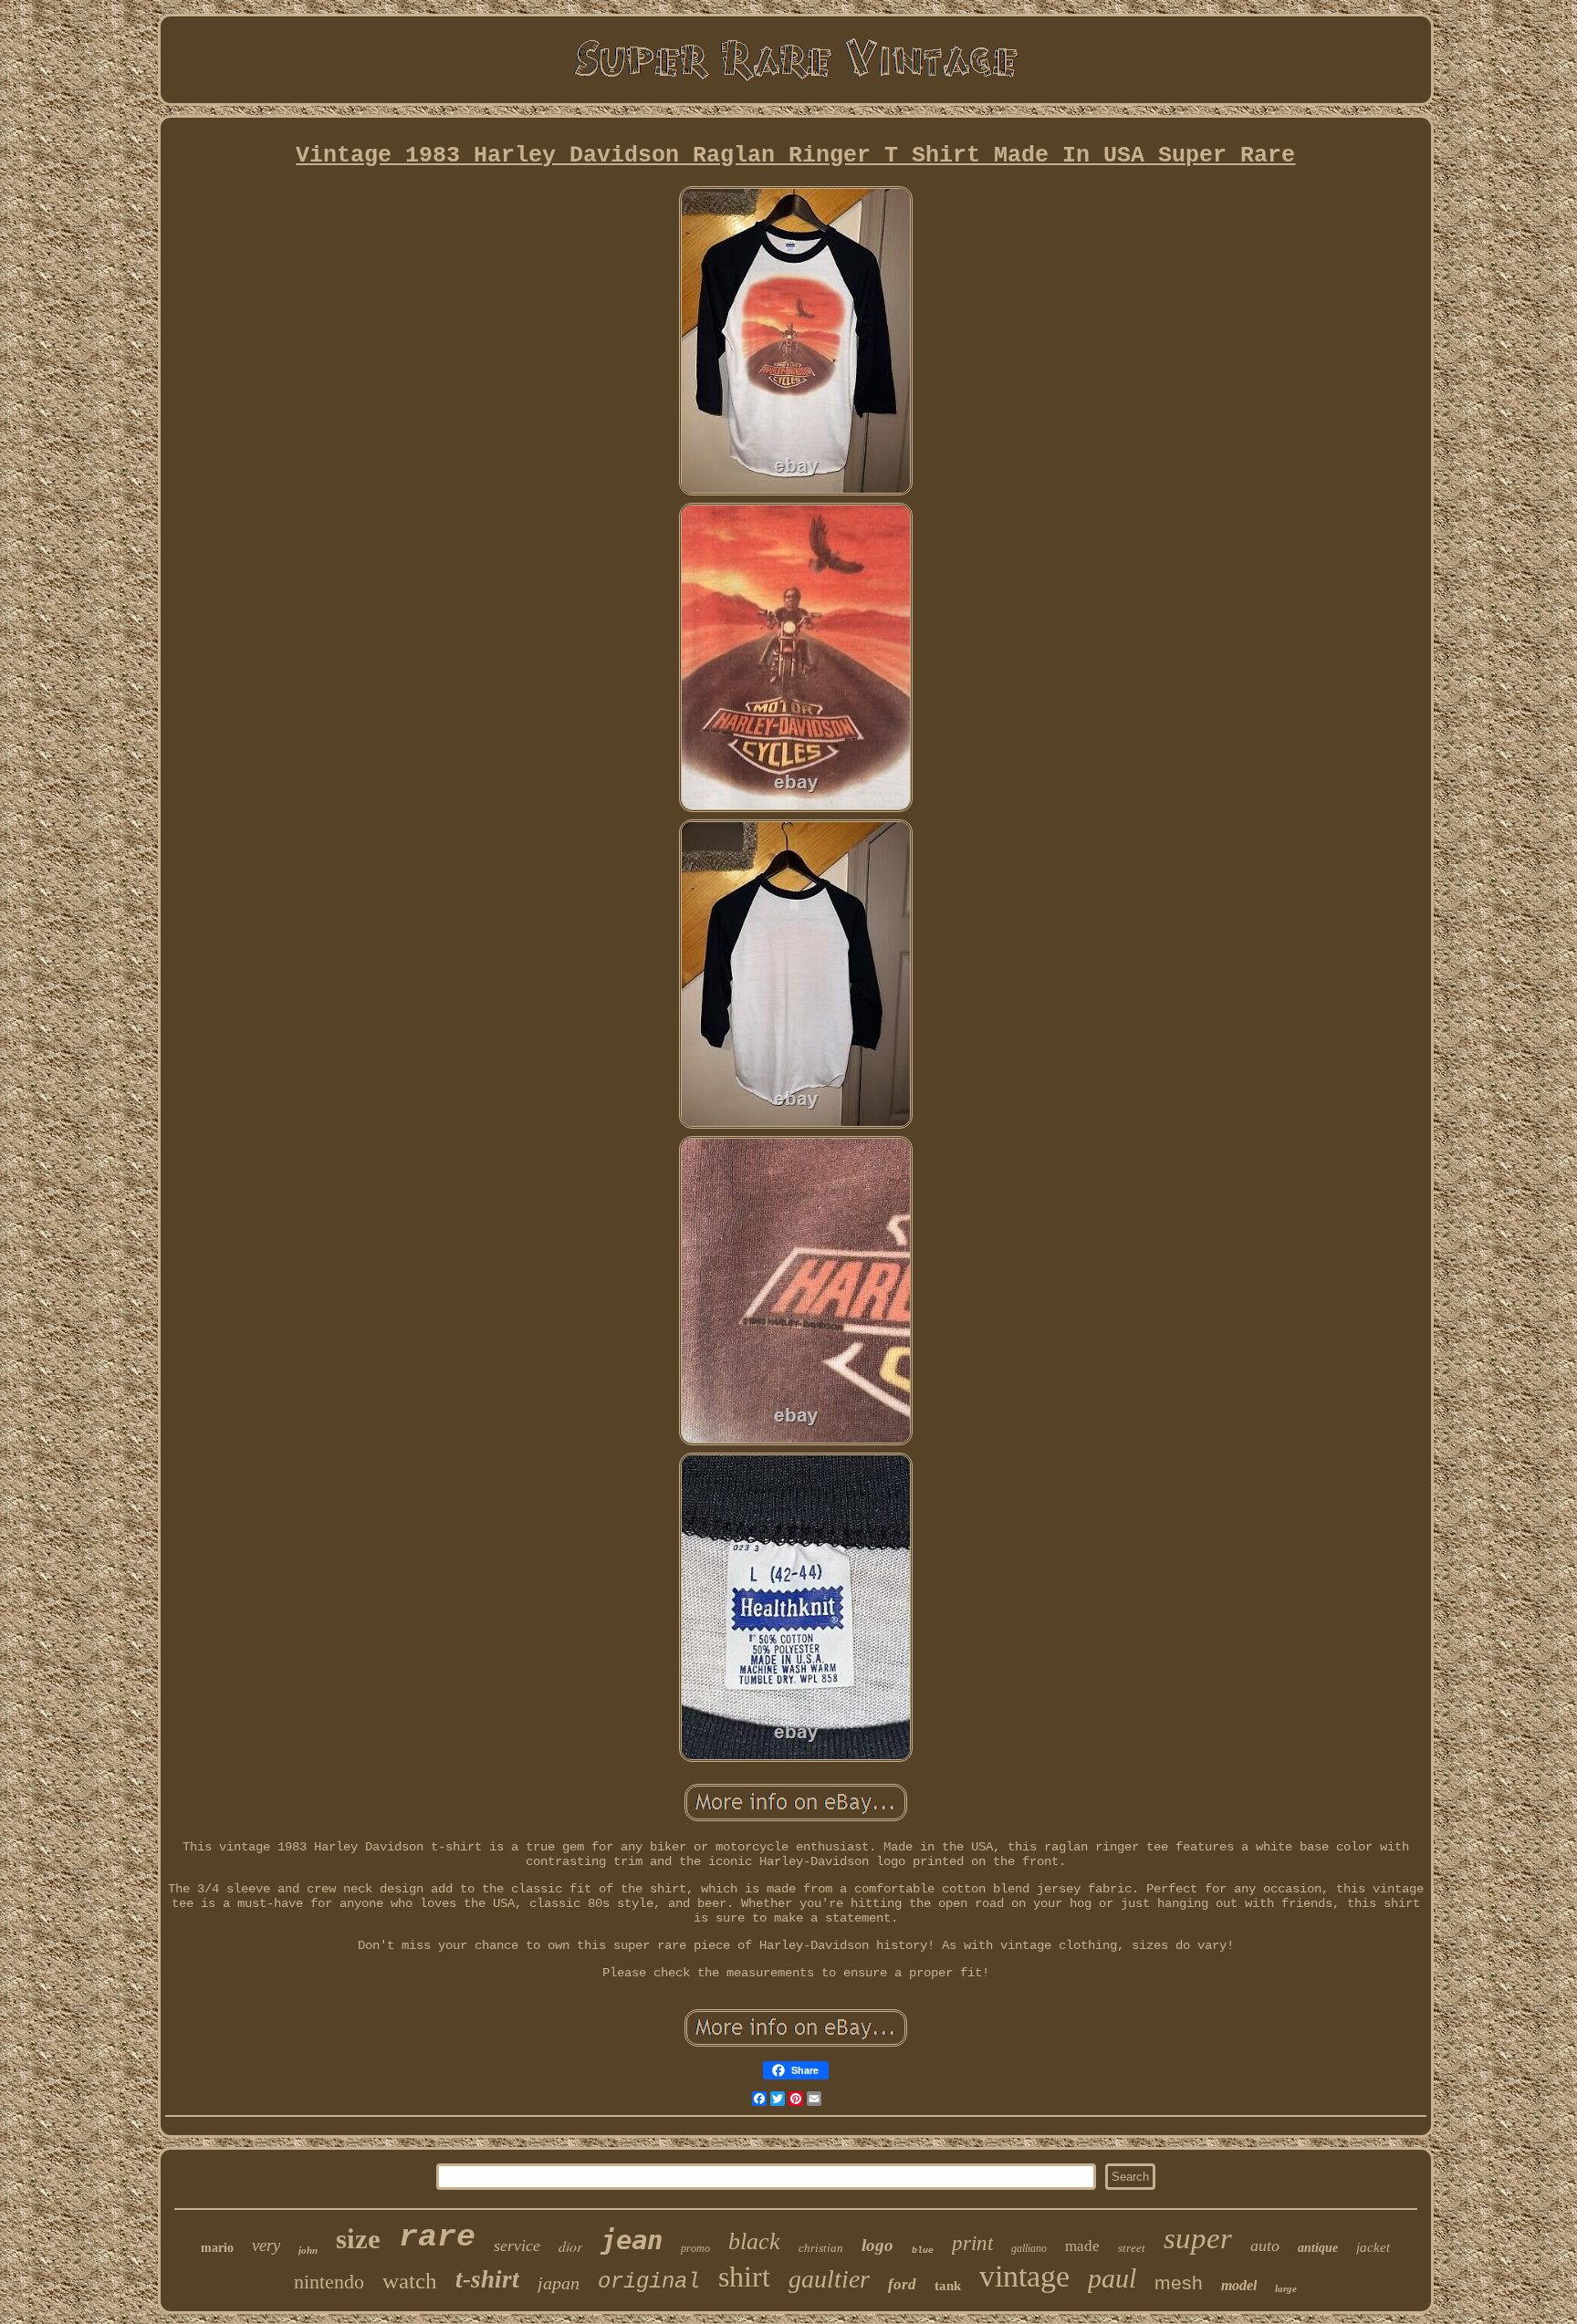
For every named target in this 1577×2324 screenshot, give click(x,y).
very (266, 2245)
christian (821, 2248)
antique (1318, 2248)
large (1286, 2288)
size (358, 2239)
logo (877, 2245)
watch (410, 2281)
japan (559, 2283)
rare (437, 2237)
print (972, 2243)
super (1198, 2238)
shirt (744, 2277)
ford (902, 2284)
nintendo (329, 2282)
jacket (1373, 2247)
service (517, 2246)
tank (948, 2286)
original (649, 2282)
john (308, 2250)
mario (217, 2248)
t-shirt (487, 2279)
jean (632, 2240)
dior (570, 2246)
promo (695, 2248)
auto (1265, 2246)
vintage (1024, 2276)
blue (923, 2251)
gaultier (829, 2279)
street (1132, 2248)
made (1082, 2246)
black (754, 2241)
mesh (1179, 2282)
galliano (1029, 2248)
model (1239, 2285)
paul (1112, 2278)
